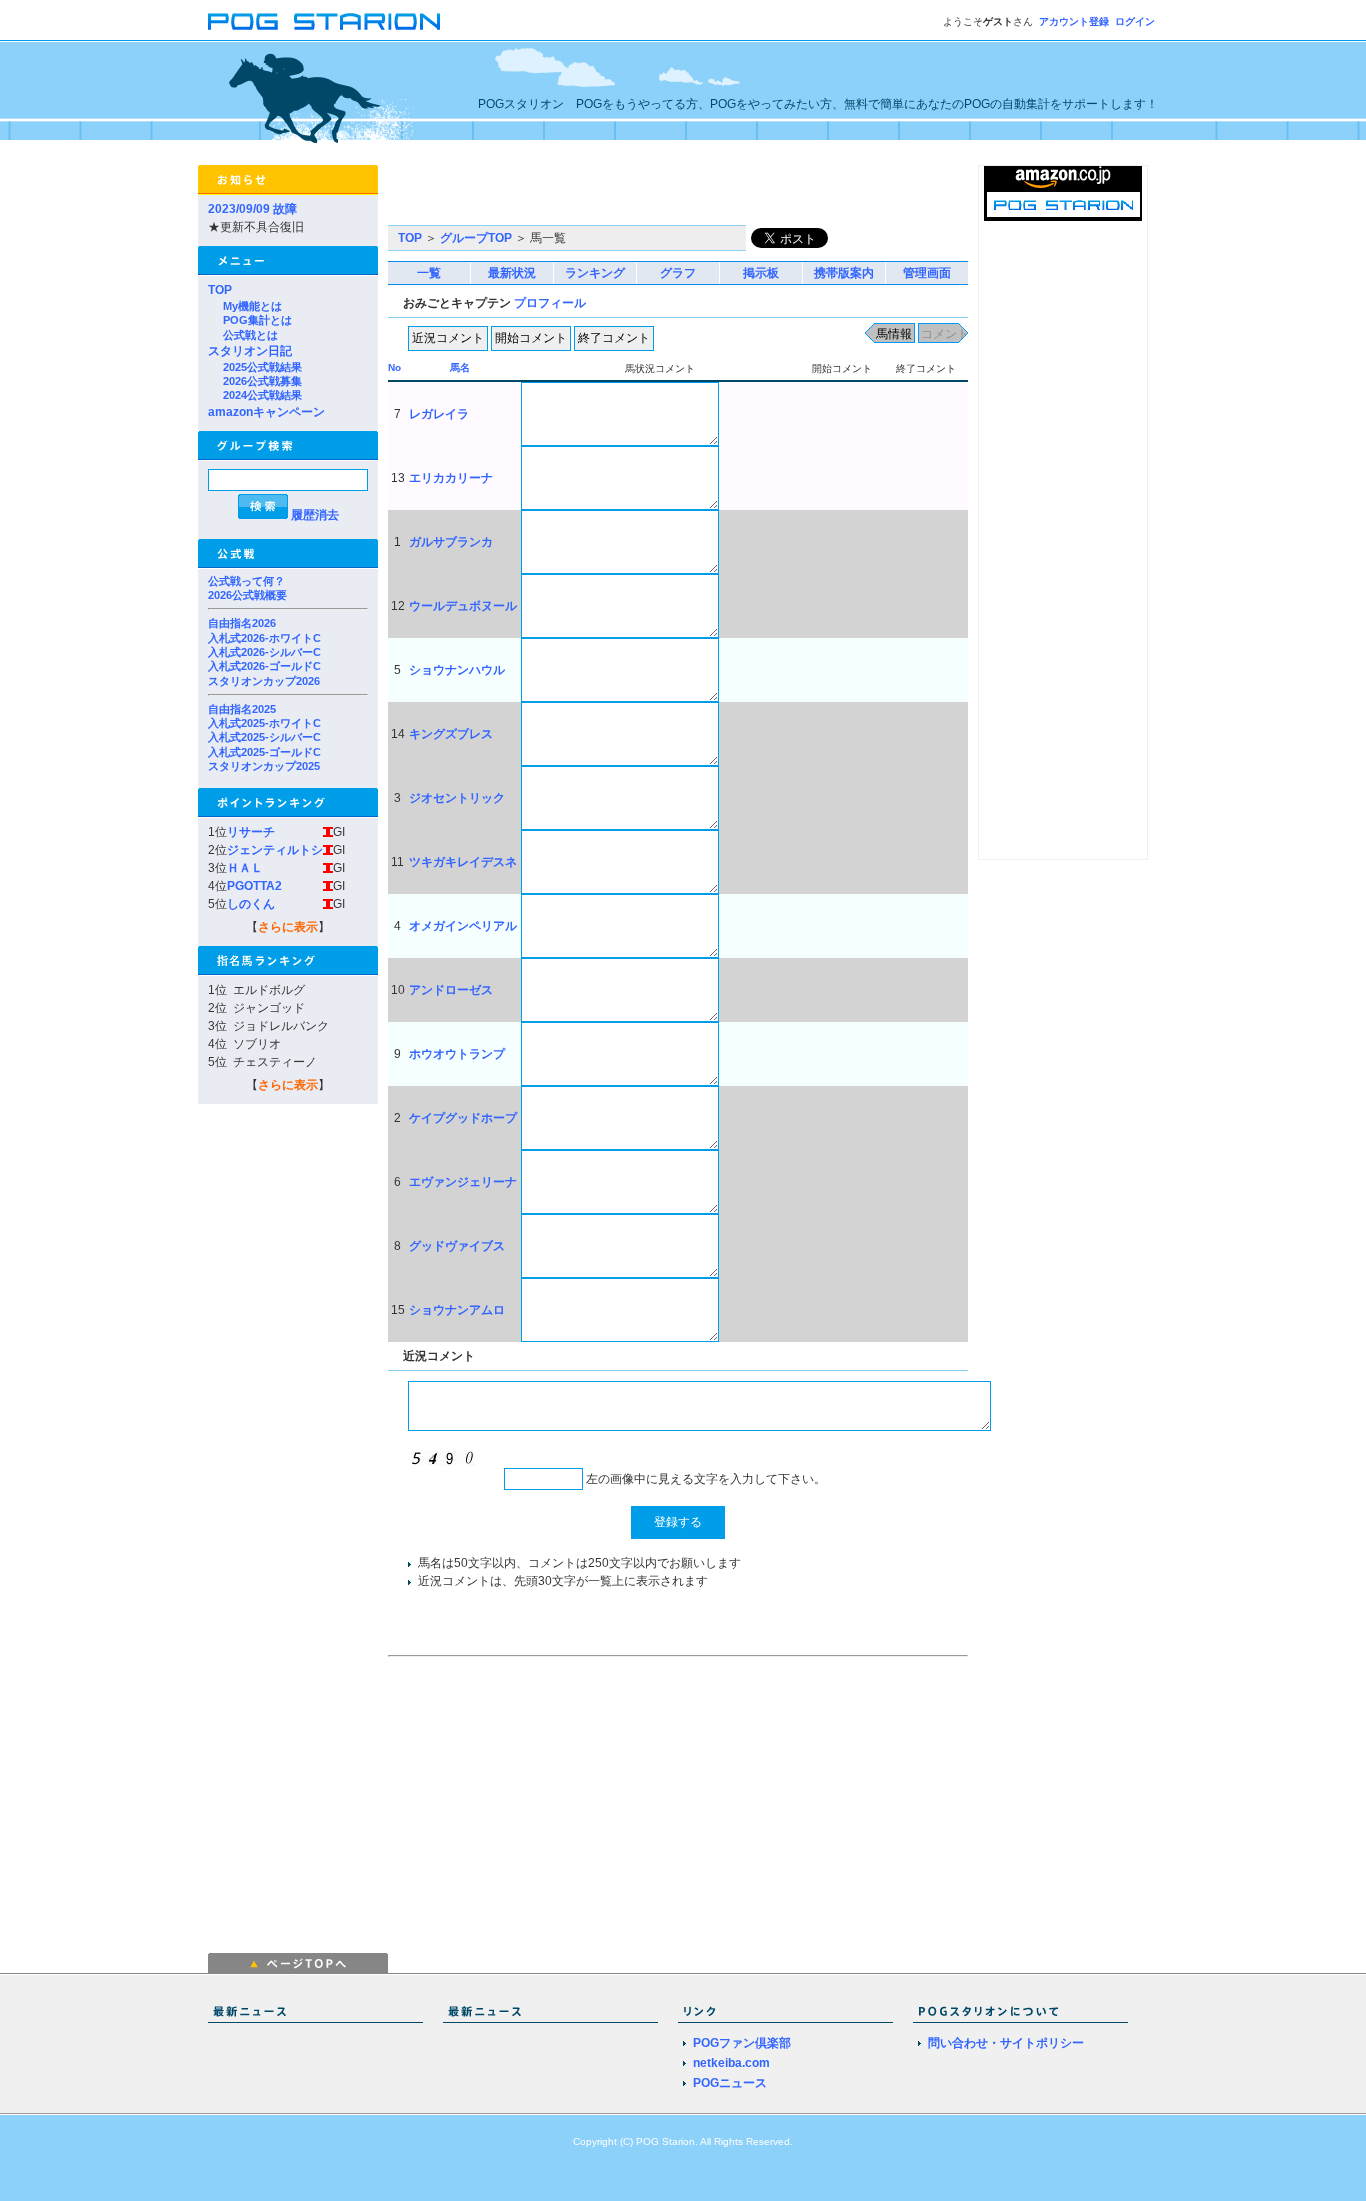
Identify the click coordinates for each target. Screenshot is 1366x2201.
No (394, 367)
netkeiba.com (731, 2063)
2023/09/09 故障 (252, 209)
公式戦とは (250, 335)
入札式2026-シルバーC (264, 652)
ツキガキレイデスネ (463, 862)
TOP (220, 290)
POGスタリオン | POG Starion (324, 21)
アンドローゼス (451, 990)
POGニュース (730, 2083)
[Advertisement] (622, 195)
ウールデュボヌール (463, 606)
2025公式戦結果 (262, 367)
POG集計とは (257, 320)
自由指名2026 (242, 623)
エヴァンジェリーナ (463, 1182)
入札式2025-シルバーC (264, 737)
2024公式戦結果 (262, 395)
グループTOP (476, 238)
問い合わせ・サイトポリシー (1006, 2043)
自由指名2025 (242, 709)
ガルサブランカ (451, 542)
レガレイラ (439, 414)
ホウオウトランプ (457, 1054)
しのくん (251, 904)
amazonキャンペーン (266, 412)
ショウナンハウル (457, 670)
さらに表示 (288, 927)
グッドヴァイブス (457, 1246)
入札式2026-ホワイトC (264, 638)
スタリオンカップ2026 (264, 681)
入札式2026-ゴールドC (264, 666)
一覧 (429, 273)
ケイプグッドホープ (463, 1118)
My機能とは (252, 306)
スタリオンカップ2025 (264, 766)
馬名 (460, 367)
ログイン (1135, 21)
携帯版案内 (844, 273)
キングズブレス (451, 734)
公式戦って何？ (246, 581)
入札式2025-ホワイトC (264, 723)
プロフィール (550, 303)
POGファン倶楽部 (742, 2043)
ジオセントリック (457, 798)
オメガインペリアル (463, 926)
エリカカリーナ (451, 478)
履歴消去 (315, 515)
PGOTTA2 (254, 886)
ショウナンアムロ (457, 1310)
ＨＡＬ (245, 868)
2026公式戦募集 (262, 381)
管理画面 (927, 273)
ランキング (595, 273)
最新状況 (512, 273)
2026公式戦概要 (247, 595)
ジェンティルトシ (275, 850)
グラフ (678, 273)
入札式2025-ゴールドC (264, 752)
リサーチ (251, 832)
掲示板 (761, 273)
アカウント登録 (1074, 21)
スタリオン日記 (250, 351)
